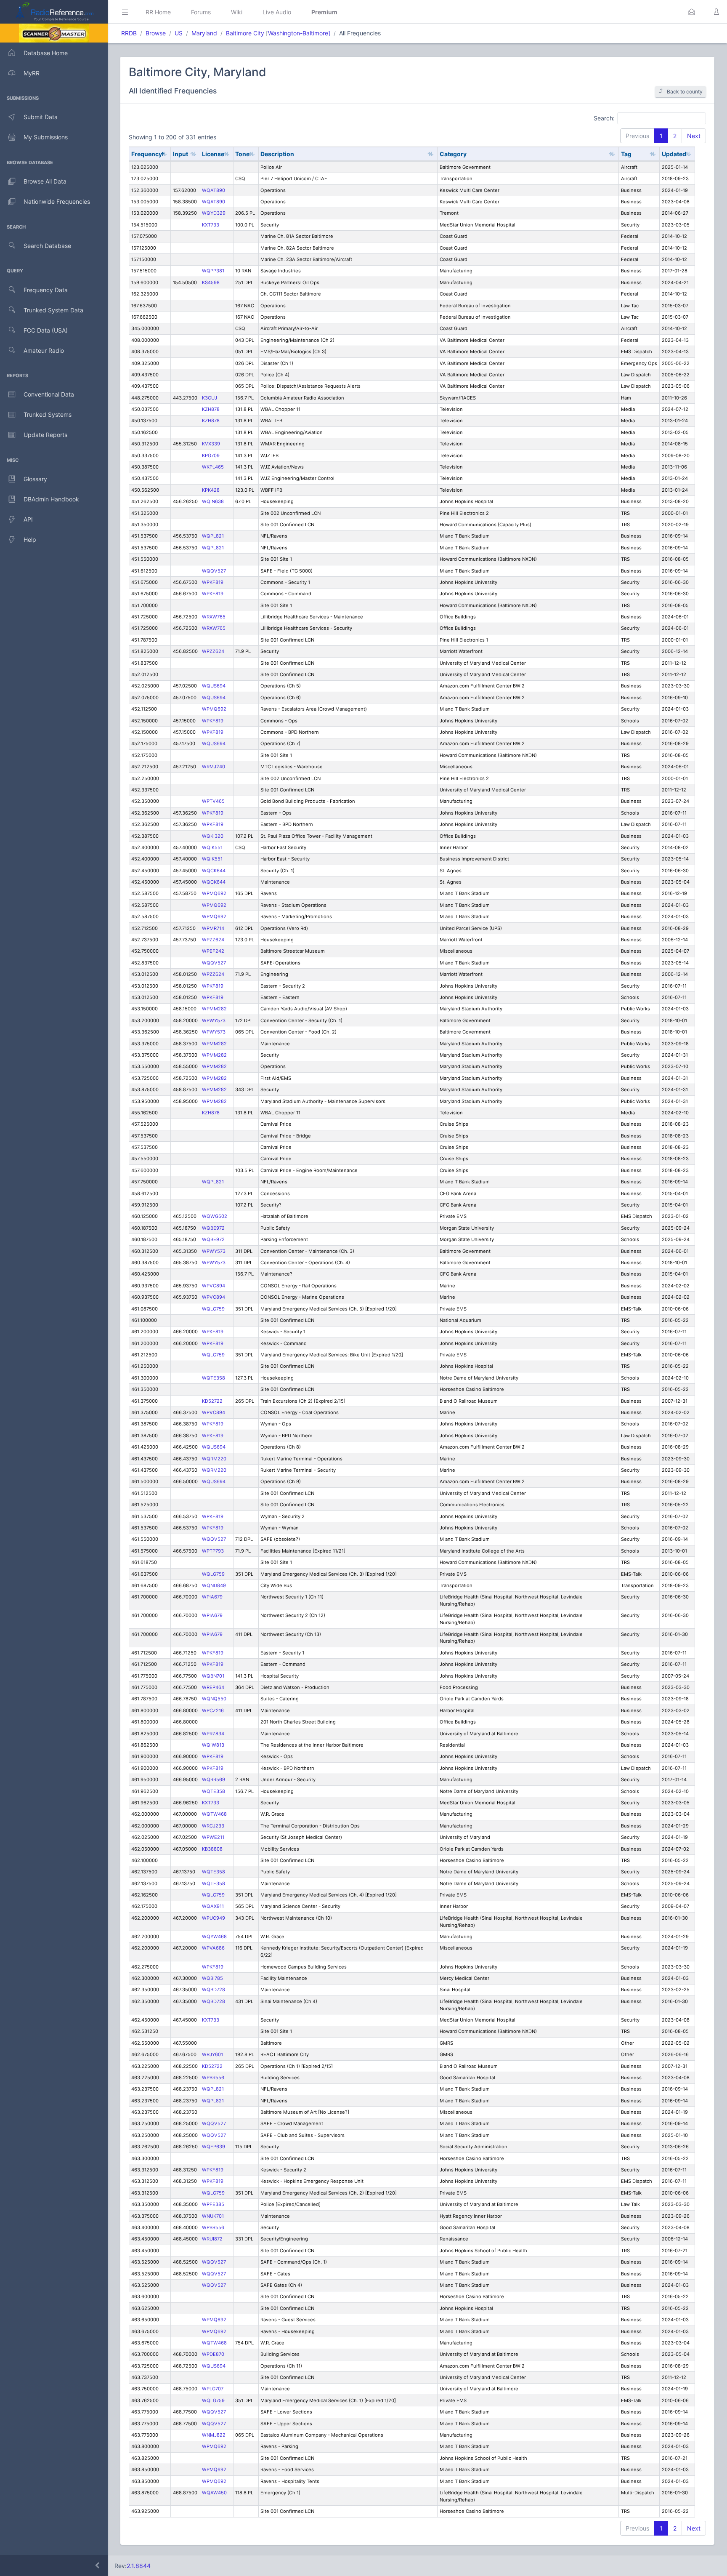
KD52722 (212, 1401)
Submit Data (41, 117)
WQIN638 (213, 501)
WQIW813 (213, 1745)
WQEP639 (214, 2147)
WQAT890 (214, 190)
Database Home (46, 53)
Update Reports (45, 435)
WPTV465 (213, 801)
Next (694, 136)
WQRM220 (214, 1459)
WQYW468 (214, 1937)
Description (277, 154)
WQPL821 (213, 536)
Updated (674, 154)
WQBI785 (212, 1978)
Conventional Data (49, 394)
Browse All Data (45, 181)
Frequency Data (46, 290)
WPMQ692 (214, 709)
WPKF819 (213, 582)
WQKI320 (213, 836)
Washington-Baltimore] (299, 33)
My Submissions (46, 137)
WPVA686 (213, 1948)
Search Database (47, 246)
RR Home (158, 12)
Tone (242, 154)
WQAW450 (214, 2493)
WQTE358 (214, 1378)
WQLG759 (213, 1309)
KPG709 (211, 456)
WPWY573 (214, 1020)
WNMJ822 (214, 2435)
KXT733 (211, 225)
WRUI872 (212, 2239)
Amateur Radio (44, 350)
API (28, 519)
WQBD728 (214, 1990)
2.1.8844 (139, 2566)
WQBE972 (213, 1228)
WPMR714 (213, 928)
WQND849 (214, 1585)
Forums (201, 12)
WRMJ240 (214, 767)
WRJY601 (212, 2054)
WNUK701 (213, 2216)
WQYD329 (214, 213)
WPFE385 (213, 2204)
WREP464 (213, 1687)
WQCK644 (214, 871)
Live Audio (277, 12)
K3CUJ (210, 398)
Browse (156, 33)
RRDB (129, 33)
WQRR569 (214, 1779)
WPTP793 (213, 1551)
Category (453, 154)
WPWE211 (213, 1837)
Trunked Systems (48, 414)
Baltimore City (245, 33)
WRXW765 (214, 617)
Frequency (147, 154)
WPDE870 (213, 2354)
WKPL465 (213, 467)
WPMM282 (214, 1009)
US (179, 33)
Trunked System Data (53, 310)
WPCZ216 (213, 1710)
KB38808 (212, 1849)
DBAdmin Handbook (51, 499)
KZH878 (211, 409)
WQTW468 (214, 1814)
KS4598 (211, 282)
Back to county (685, 92)
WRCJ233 (213, 1826)
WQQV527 (214, 571)
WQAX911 (213, 1906)
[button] (692, 12)
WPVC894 (214, 1286)
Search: (604, 118)
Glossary (35, 479)
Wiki (237, 12)
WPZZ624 (213, 651)
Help (30, 539)
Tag (626, 154)
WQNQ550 (214, 1699)
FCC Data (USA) (46, 330)
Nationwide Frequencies (57, 201)
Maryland (204, 33)
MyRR (32, 73)
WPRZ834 (213, 1734)
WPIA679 (212, 1597)
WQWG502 (215, 1216)
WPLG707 (213, 2389)
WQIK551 (212, 847)
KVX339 (211, 444)
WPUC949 (214, 1918)
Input (180, 154)
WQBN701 (213, 1676)
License (213, 154)
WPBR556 (213, 2078)
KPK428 (211, 490)
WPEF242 (213, 951)
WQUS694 (214, 686)
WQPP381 (213, 271)
